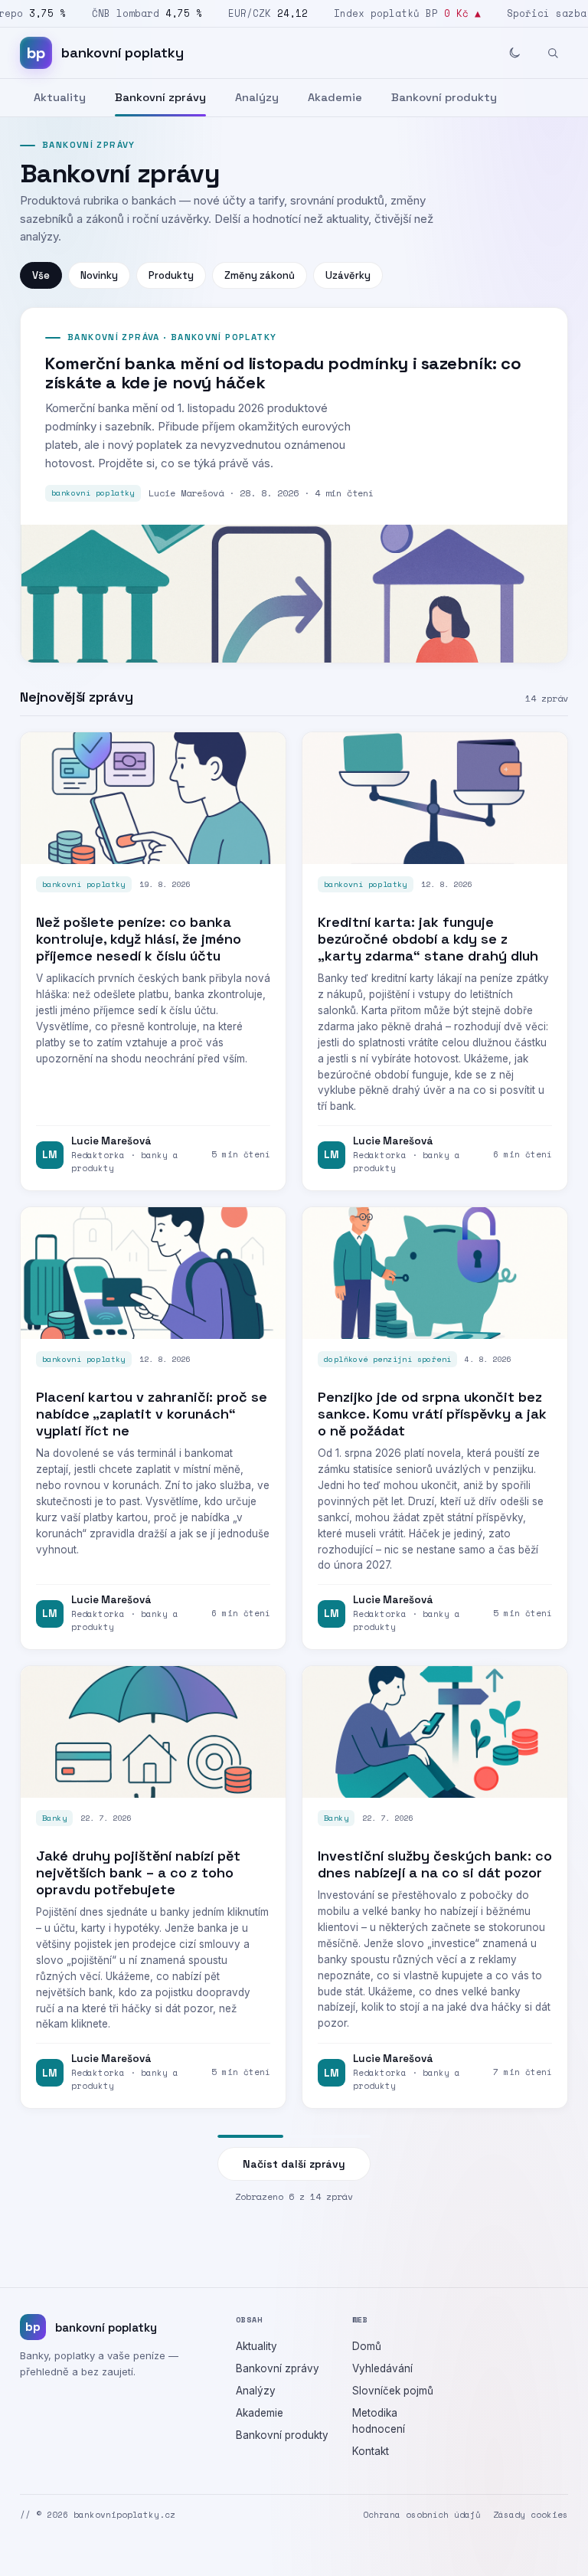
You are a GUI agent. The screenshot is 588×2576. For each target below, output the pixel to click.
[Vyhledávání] (553, 53)
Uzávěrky (348, 275)
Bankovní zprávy (160, 97)
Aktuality (60, 97)
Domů (367, 2346)
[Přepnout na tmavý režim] (514, 53)
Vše (41, 275)
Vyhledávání (382, 2368)
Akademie (335, 97)
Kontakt (371, 2451)
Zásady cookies (531, 2515)
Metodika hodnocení (379, 2421)
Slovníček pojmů (393, 2391)
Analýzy (257, 97)
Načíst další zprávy (294, 2164)
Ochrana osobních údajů (422, 2515)
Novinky (99, 275)
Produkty (171, 275)
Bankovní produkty (444, 97)
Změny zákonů (260, 275)
